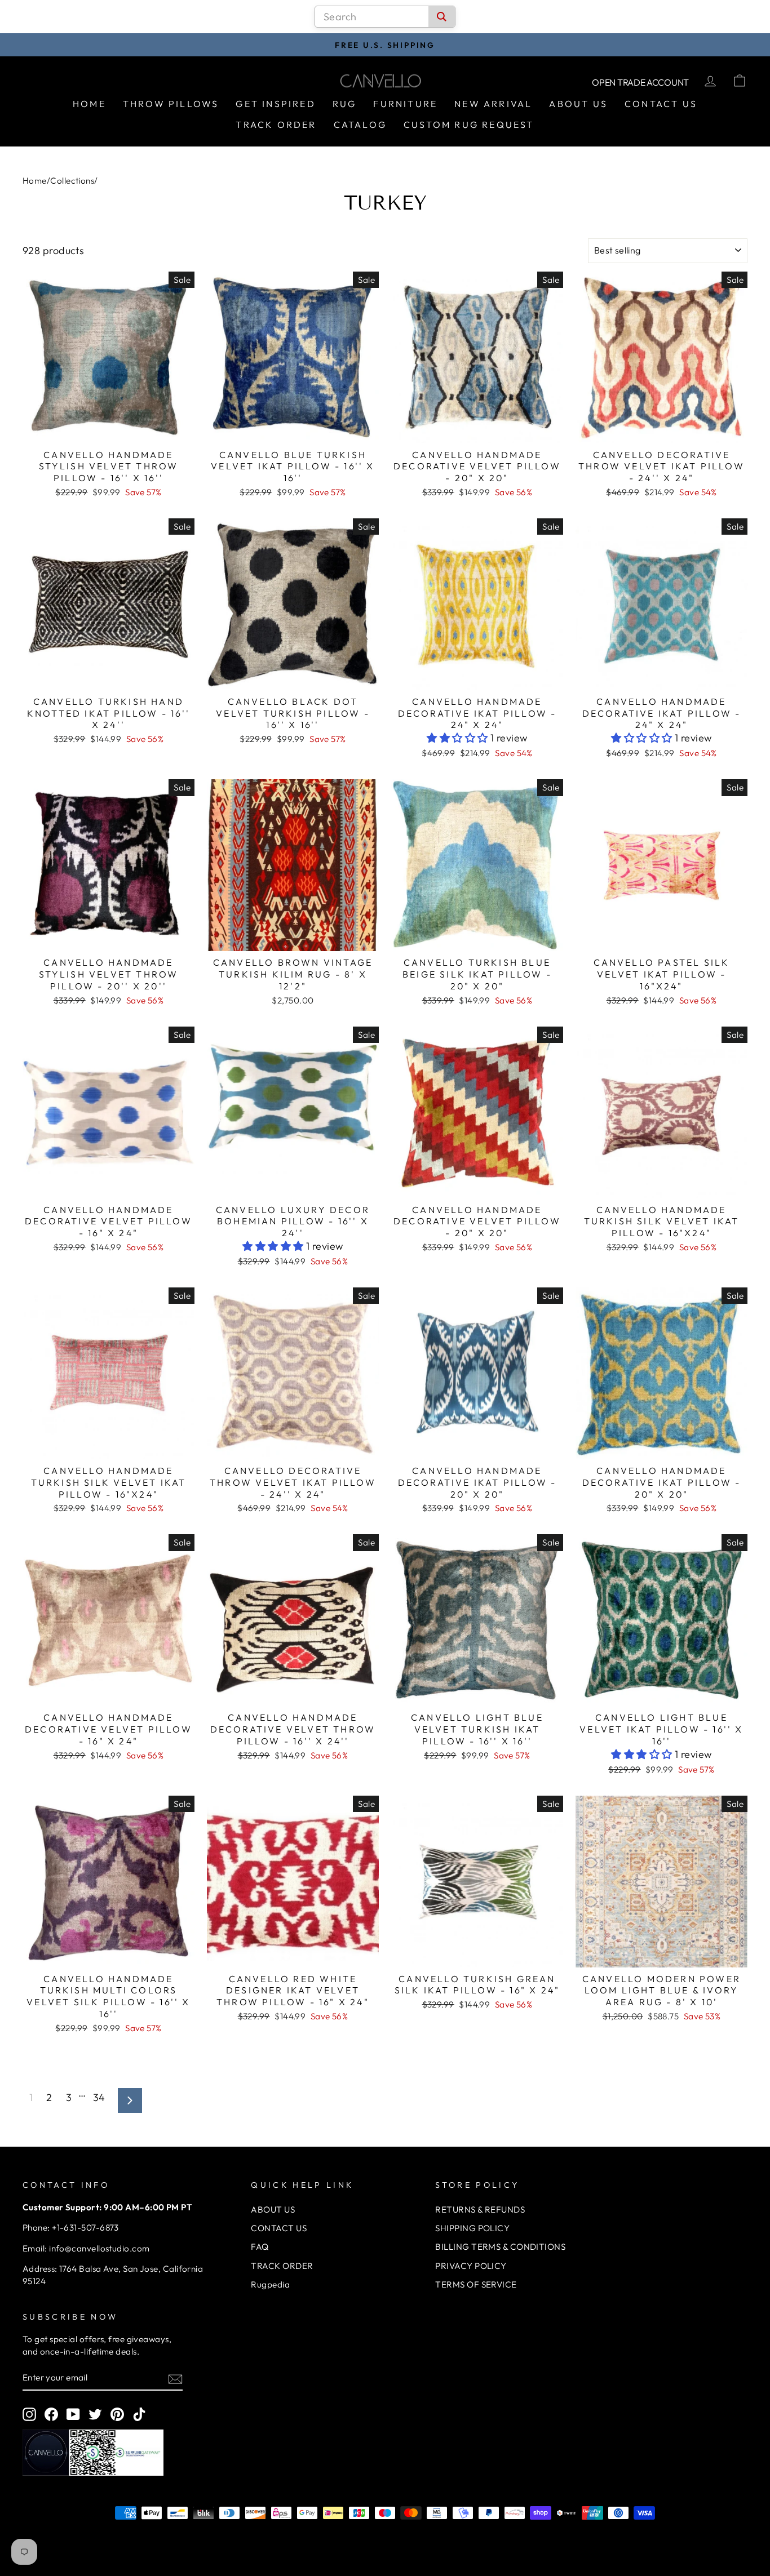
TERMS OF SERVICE (476, 2284)
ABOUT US (273, 2209)
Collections (72, 181)
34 (99, 2097)
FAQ (260, 2247)
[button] (459, 738)
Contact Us (661, 104)
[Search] (442, 17)
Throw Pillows (171, 104)
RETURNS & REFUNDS (480, 2209)
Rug (345, 104)
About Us (578, 104)
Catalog (360, 125)
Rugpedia (270, 2284)
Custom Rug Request (469, 125)
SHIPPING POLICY (472, 2228)
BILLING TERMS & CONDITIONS (500, 2247)
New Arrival (493, 104)
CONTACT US (279, 2228)
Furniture (405, 104)
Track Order (276, 125)
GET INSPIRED (275, 104)
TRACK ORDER (282, 2266)
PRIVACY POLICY (471, 2266)
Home (89, 104)
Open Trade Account (640, 82)
